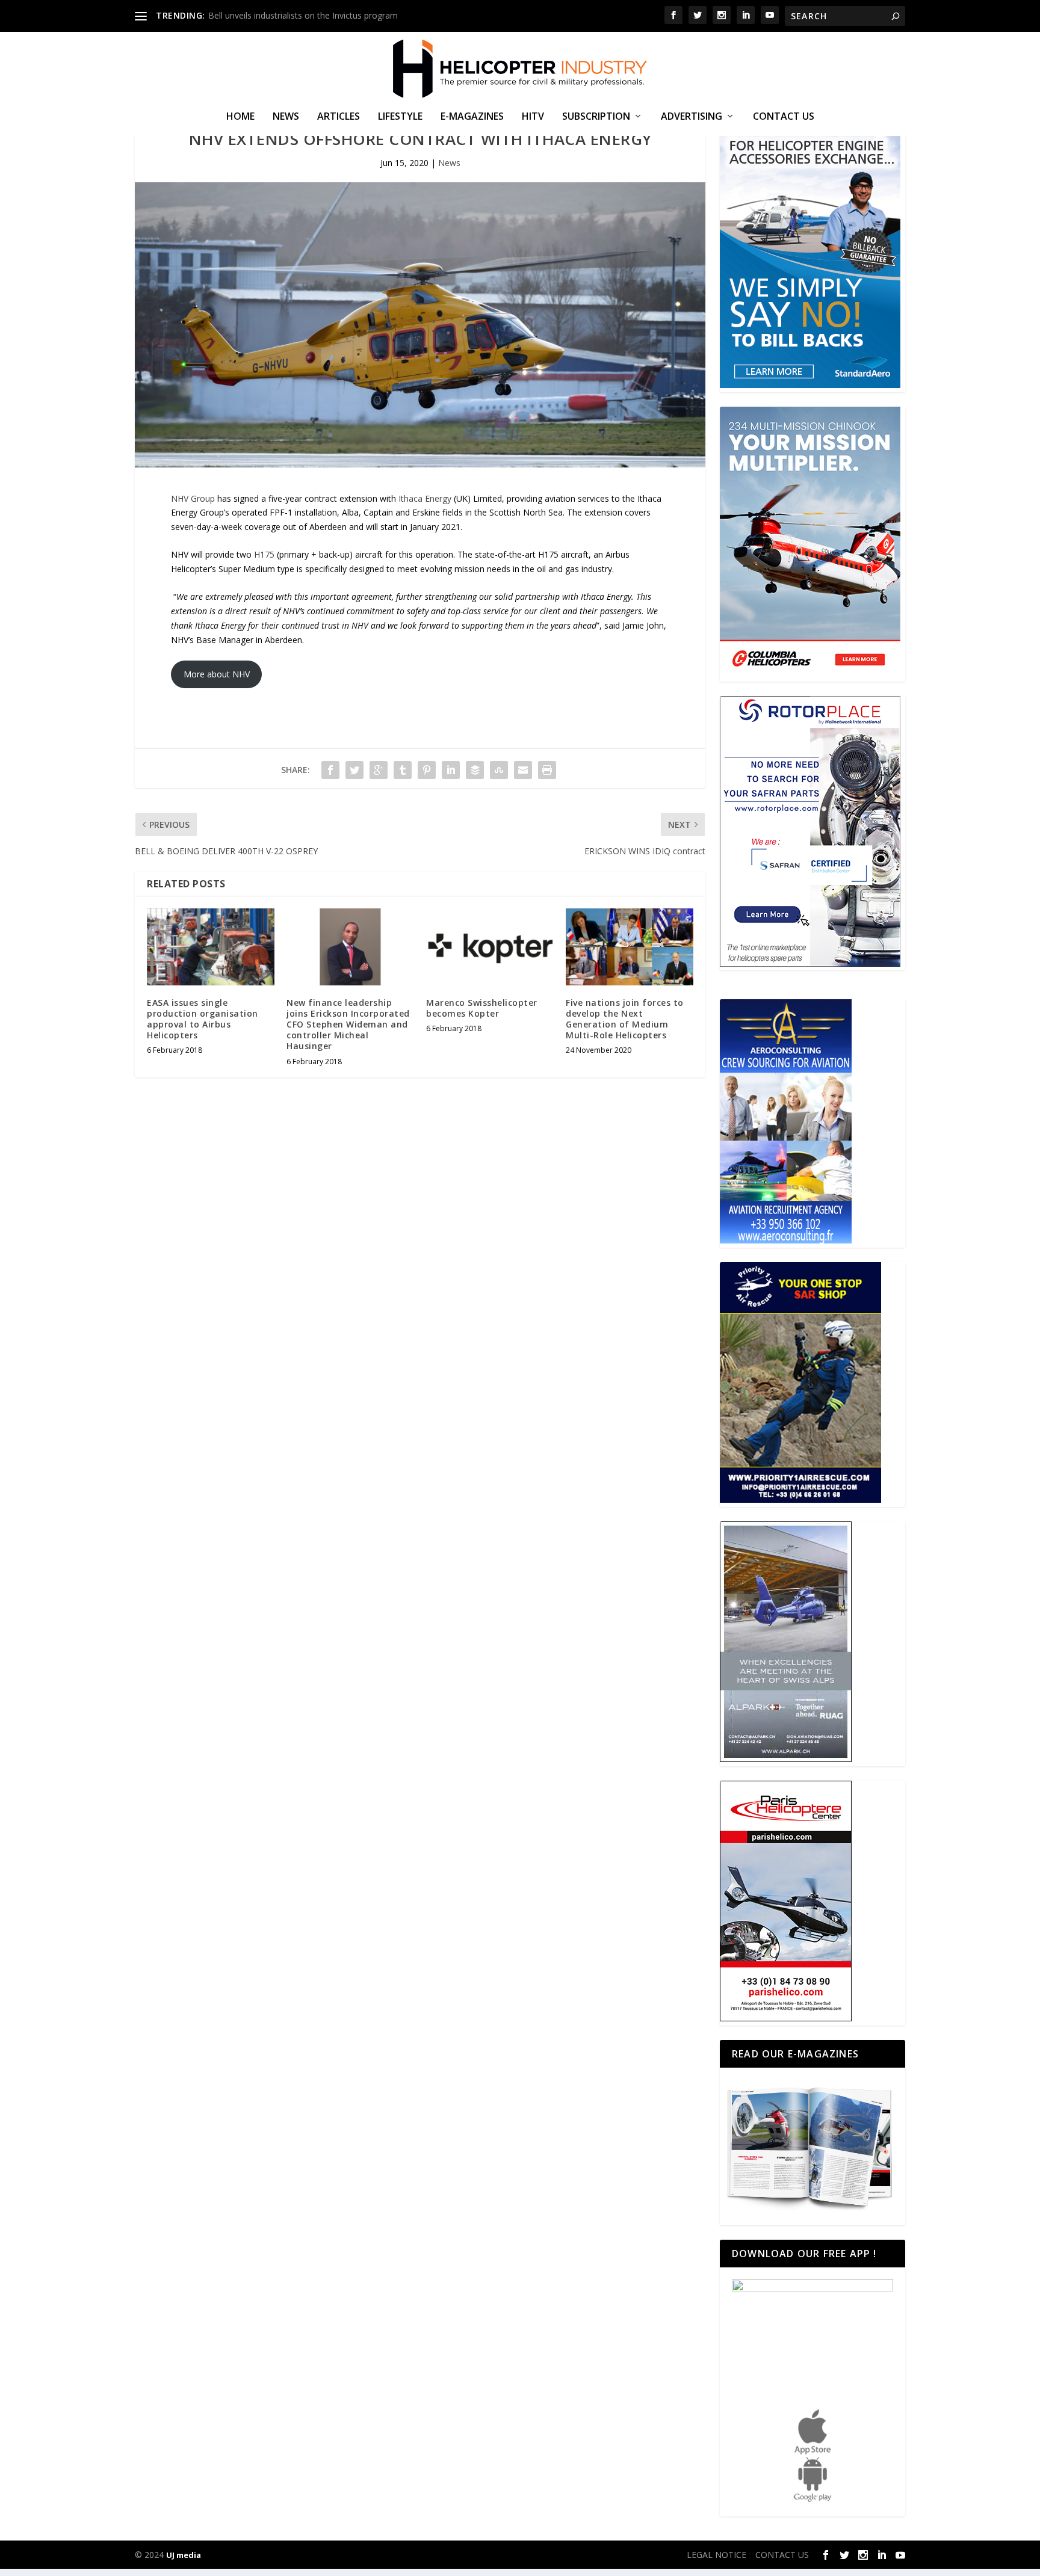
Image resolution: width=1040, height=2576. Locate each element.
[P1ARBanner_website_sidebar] (800, 1499)
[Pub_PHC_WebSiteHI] (786, 2018)
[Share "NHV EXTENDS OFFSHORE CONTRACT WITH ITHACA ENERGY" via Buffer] (475, 770)
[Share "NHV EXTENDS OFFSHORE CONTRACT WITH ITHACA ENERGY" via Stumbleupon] (499, 770)
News (286, 117)
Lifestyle (400, 117)
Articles (339, 117)
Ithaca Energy (426, 498)
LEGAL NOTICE (717, 2555)
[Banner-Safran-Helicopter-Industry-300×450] (810, 963)
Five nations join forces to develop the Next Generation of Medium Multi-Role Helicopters (625, 1019)
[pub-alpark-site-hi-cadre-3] (786, 1759)
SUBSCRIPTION (596, 117)
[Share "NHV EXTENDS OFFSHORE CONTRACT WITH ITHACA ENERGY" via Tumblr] (403, 770)
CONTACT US (784, 117)
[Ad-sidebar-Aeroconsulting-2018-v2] (786, 1240)
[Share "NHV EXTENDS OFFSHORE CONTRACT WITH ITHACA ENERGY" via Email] (523, 770)
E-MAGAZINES (472, 117)
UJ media (184, 2555)
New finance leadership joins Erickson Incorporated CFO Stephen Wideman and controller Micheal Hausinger (348, 1025)
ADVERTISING (692, 117)
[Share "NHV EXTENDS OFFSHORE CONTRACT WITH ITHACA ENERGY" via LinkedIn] (451, 770)
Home (240, 117)
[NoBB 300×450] (810, 385)
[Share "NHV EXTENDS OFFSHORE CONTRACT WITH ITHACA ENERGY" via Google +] (379, 770)
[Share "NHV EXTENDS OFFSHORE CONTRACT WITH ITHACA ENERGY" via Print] (547, 770)
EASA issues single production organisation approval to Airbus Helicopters (203, 1019)
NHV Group (193, 498)
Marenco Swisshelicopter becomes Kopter (482, 1008)
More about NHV (217, 674)
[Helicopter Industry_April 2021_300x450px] (810, 674)
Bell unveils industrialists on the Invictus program (303, 15)
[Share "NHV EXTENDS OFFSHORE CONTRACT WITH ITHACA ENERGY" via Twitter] (354, 770)
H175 (264, 554)
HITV (533, 117)
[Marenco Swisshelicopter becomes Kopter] (490, 947)
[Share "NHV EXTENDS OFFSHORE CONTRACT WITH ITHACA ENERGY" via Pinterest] (427, 770)
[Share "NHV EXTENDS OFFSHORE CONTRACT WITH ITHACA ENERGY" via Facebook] (330, 770)
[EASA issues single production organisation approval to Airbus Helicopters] (211, 947)
